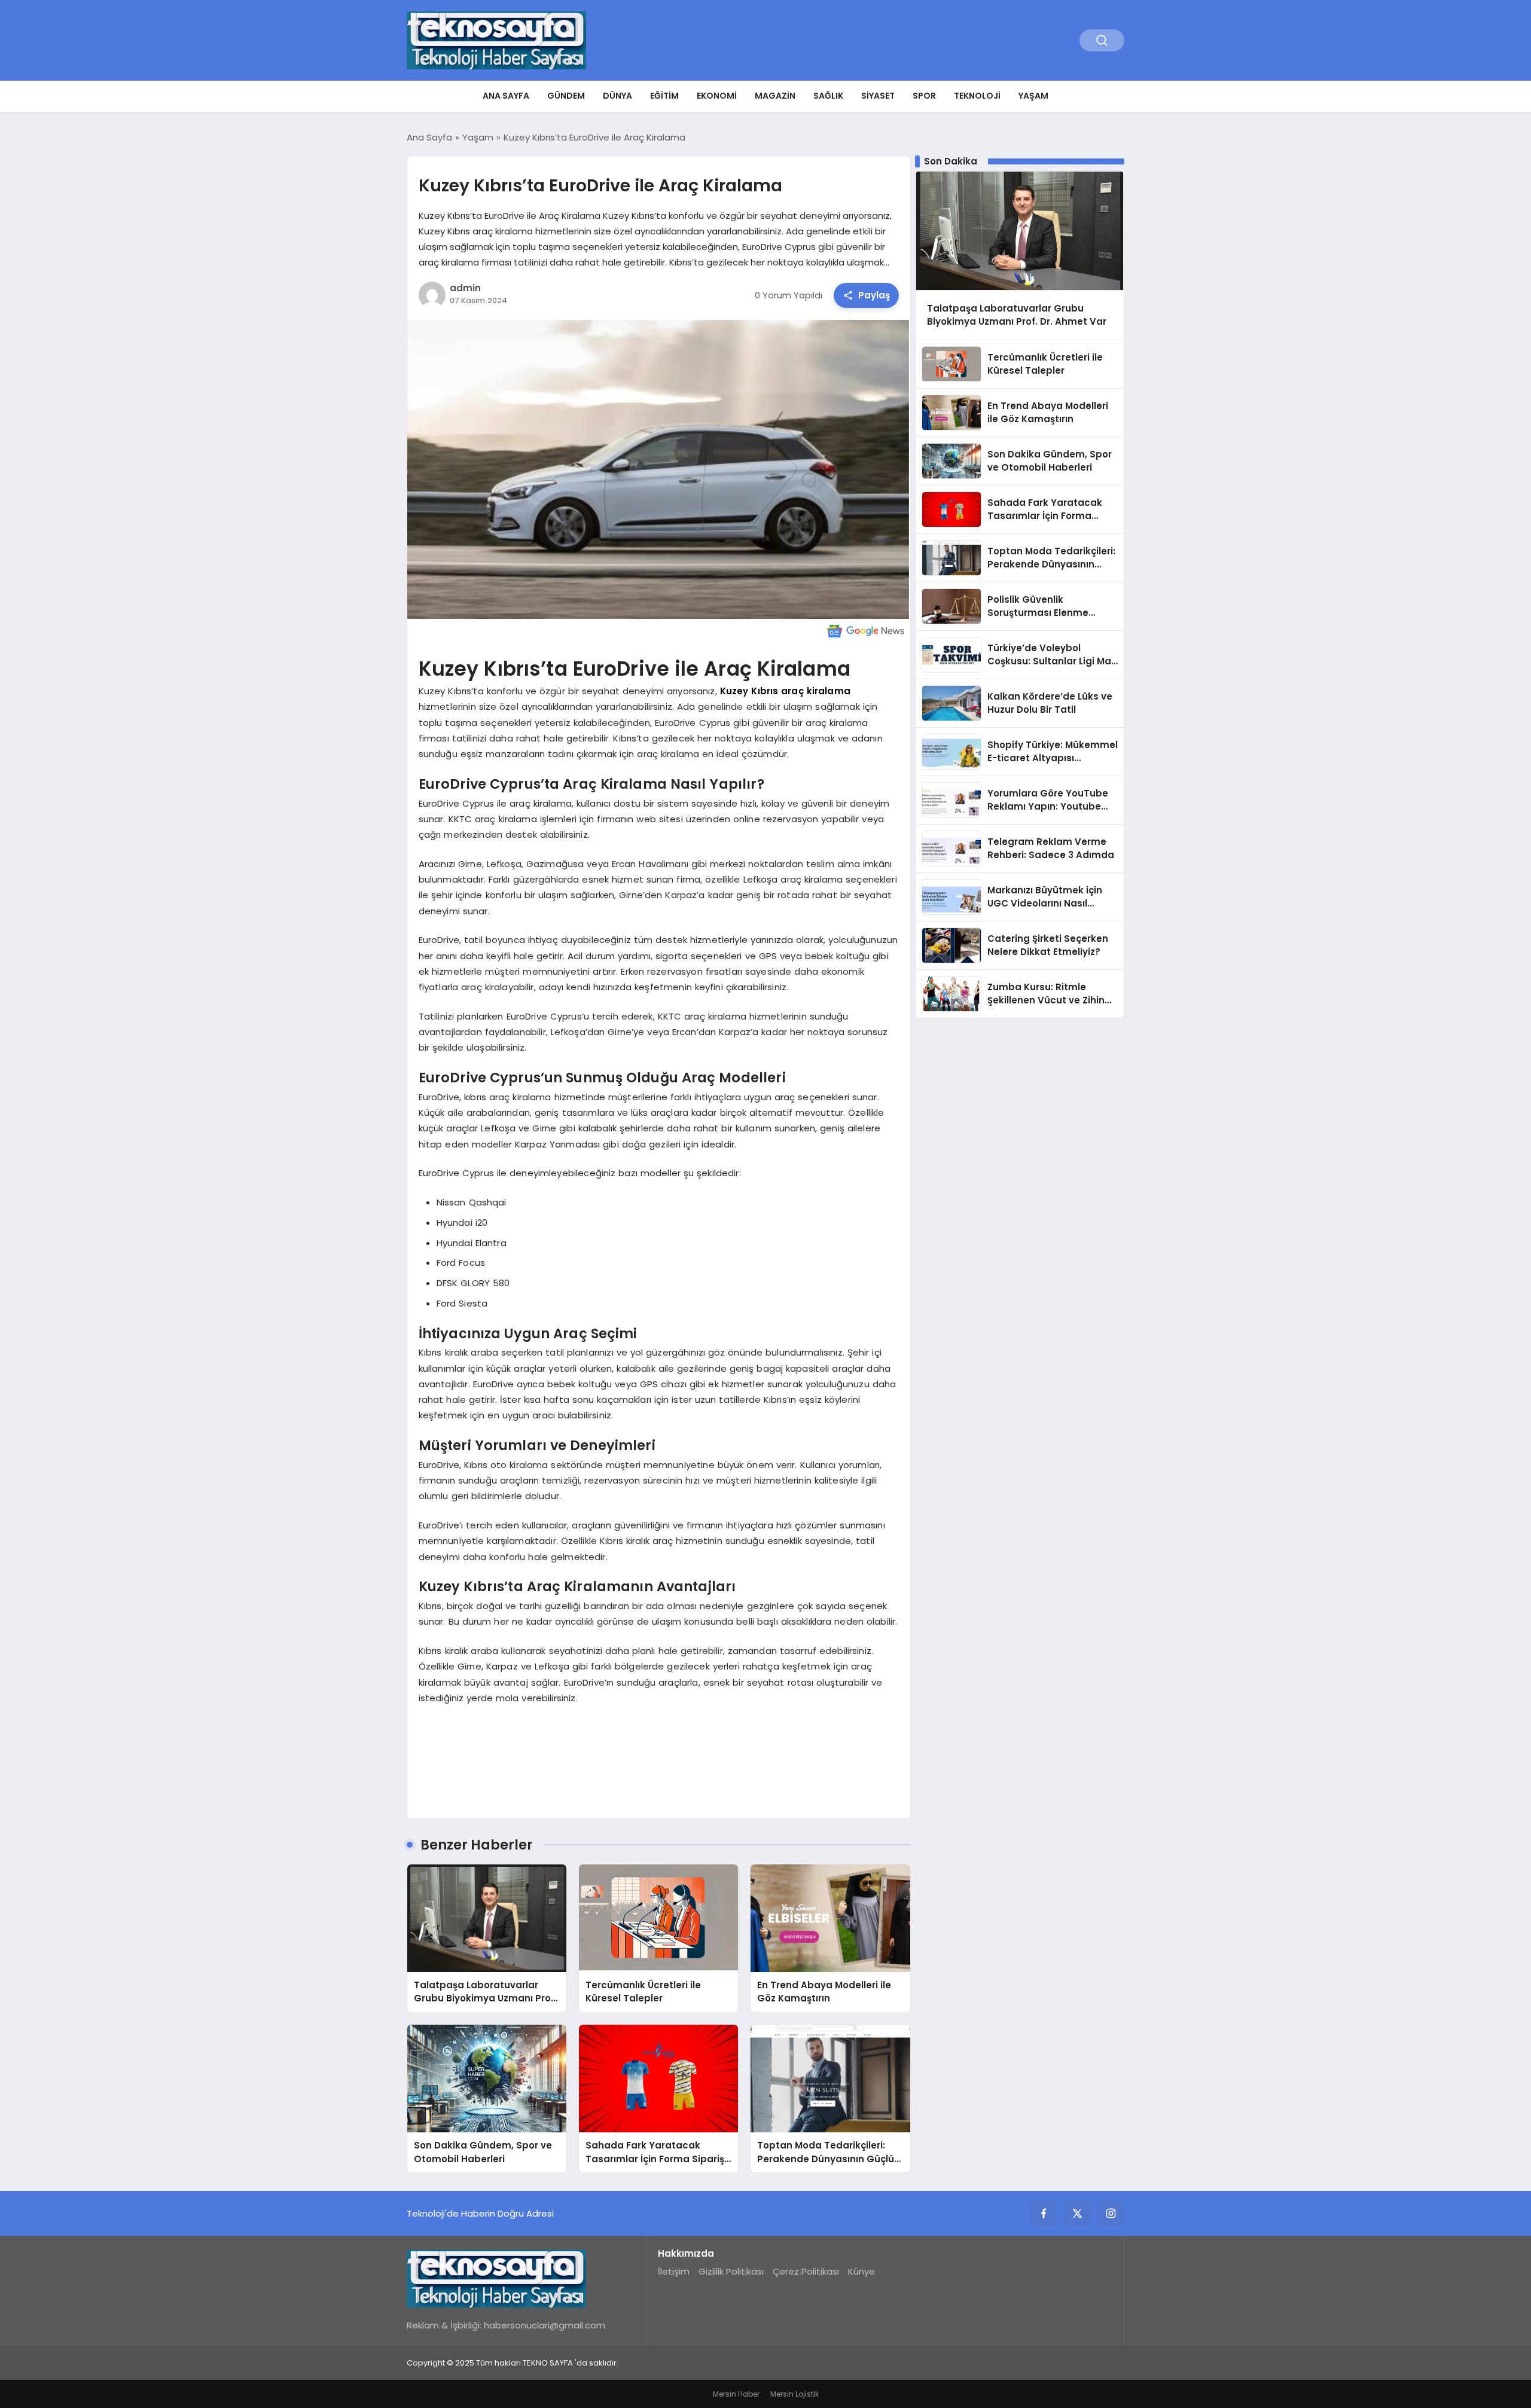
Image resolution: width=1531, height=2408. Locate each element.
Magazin (775, 96)
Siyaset (878, 96)
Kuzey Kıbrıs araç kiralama (785, 691)
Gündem (566, 96)
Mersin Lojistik (795, 2394)
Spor (924, 96)
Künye (861, 2271)
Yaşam (1033, 96)
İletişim (674, 2271)
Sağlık (828, 96)
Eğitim (664, 96)
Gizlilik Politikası (731, 2271)
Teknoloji (977, 96)
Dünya (617, 96)
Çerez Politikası (806, 2271)
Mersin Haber (736, 2394)
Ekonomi (717, 96)
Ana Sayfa (506, 96)
